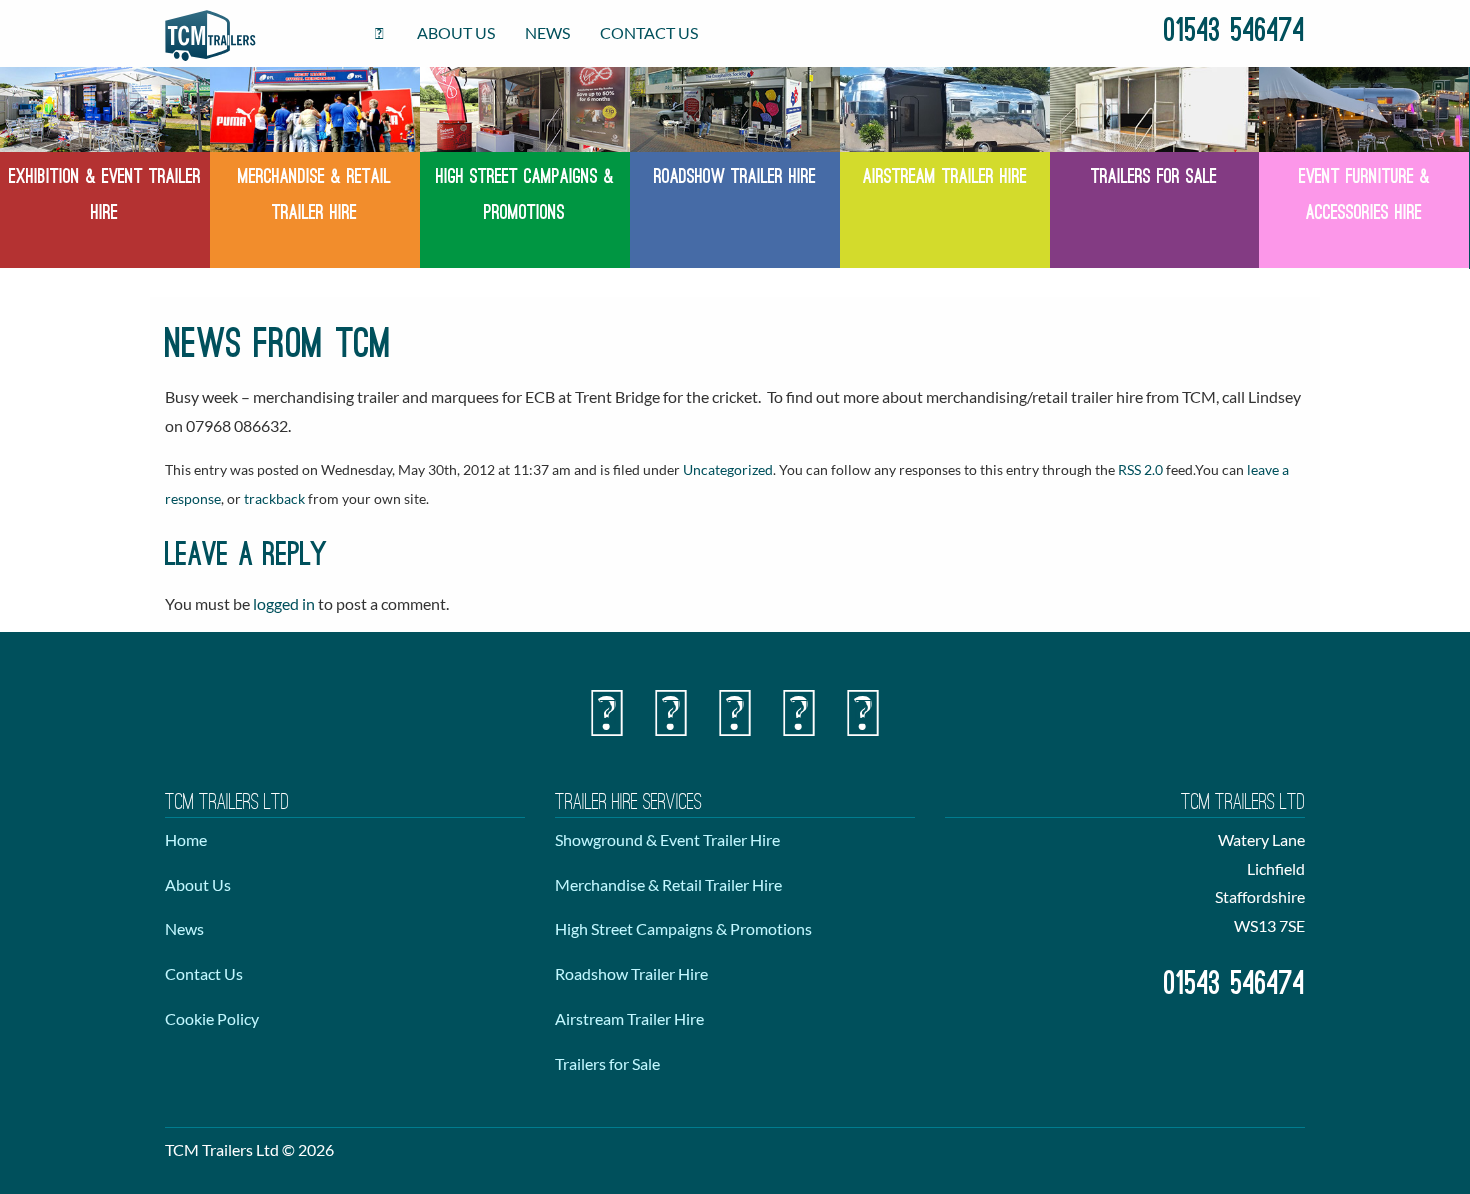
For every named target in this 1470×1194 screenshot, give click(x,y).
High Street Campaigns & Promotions (683, 928)
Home (186, 839)
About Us (456, 32)
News (547, 32)
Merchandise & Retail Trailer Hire (668, 884)
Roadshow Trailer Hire (631, 973)
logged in (284, 603)
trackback (274, 498)
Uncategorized (728, 469)
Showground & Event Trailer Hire (667, 839)
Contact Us (649, 32)
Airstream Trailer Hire (629, 1018)
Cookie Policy (212, 1018)
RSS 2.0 (1140, 469)
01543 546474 (1234, 33)
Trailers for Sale (607, 1063)
